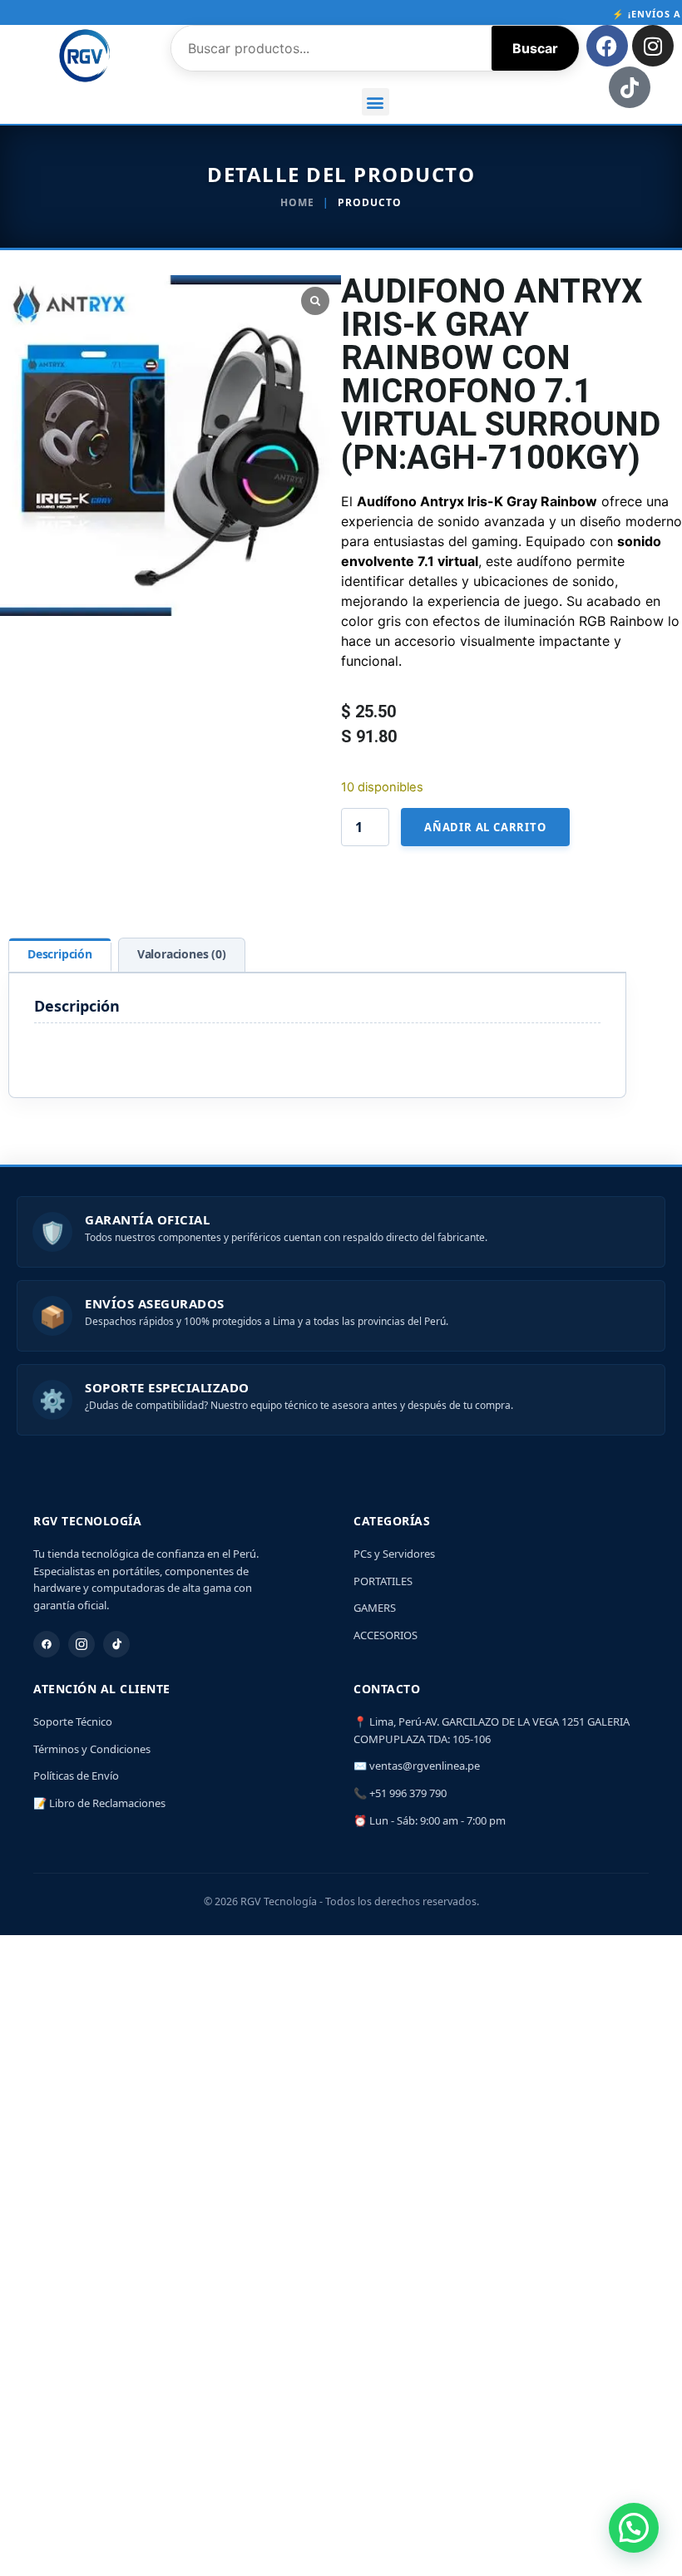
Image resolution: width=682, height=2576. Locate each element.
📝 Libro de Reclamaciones (99, 1803)
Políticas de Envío (76, 1776)
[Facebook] (607, 46)
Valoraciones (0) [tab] (182, 954)
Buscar (535, 48)
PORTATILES (383, 1581)
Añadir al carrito (485, 827)
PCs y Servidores (394, 1554)
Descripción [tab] (60, 954)
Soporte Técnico (73, 1721)
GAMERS (375, 1608)
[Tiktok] (630, 87)
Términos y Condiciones (92, 1749)
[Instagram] (653, 46)
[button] (376, 102)
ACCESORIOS (385, 1635)
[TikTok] (116, 1644)
